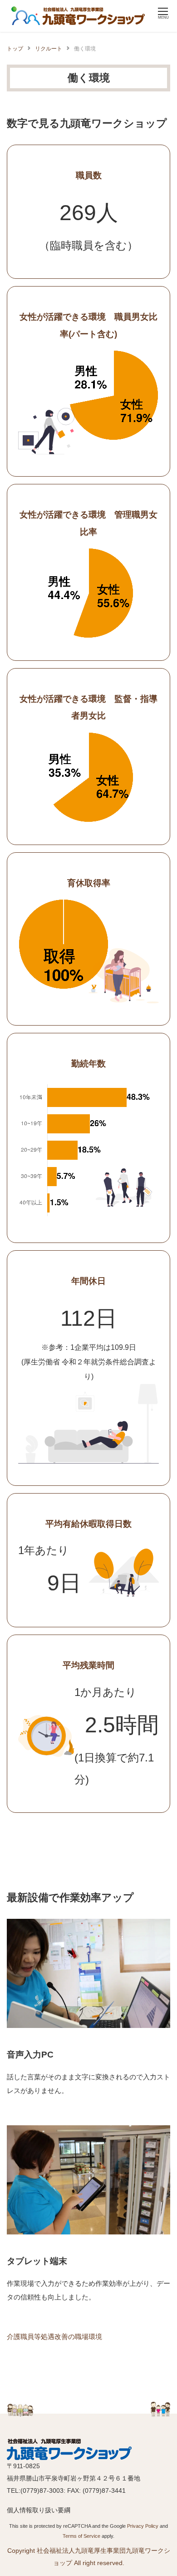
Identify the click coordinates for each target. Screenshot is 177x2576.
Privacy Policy (143, 2526)
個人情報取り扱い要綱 (39, 2510)
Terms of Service (81, 2536)
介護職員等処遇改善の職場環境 (54, 2337)
